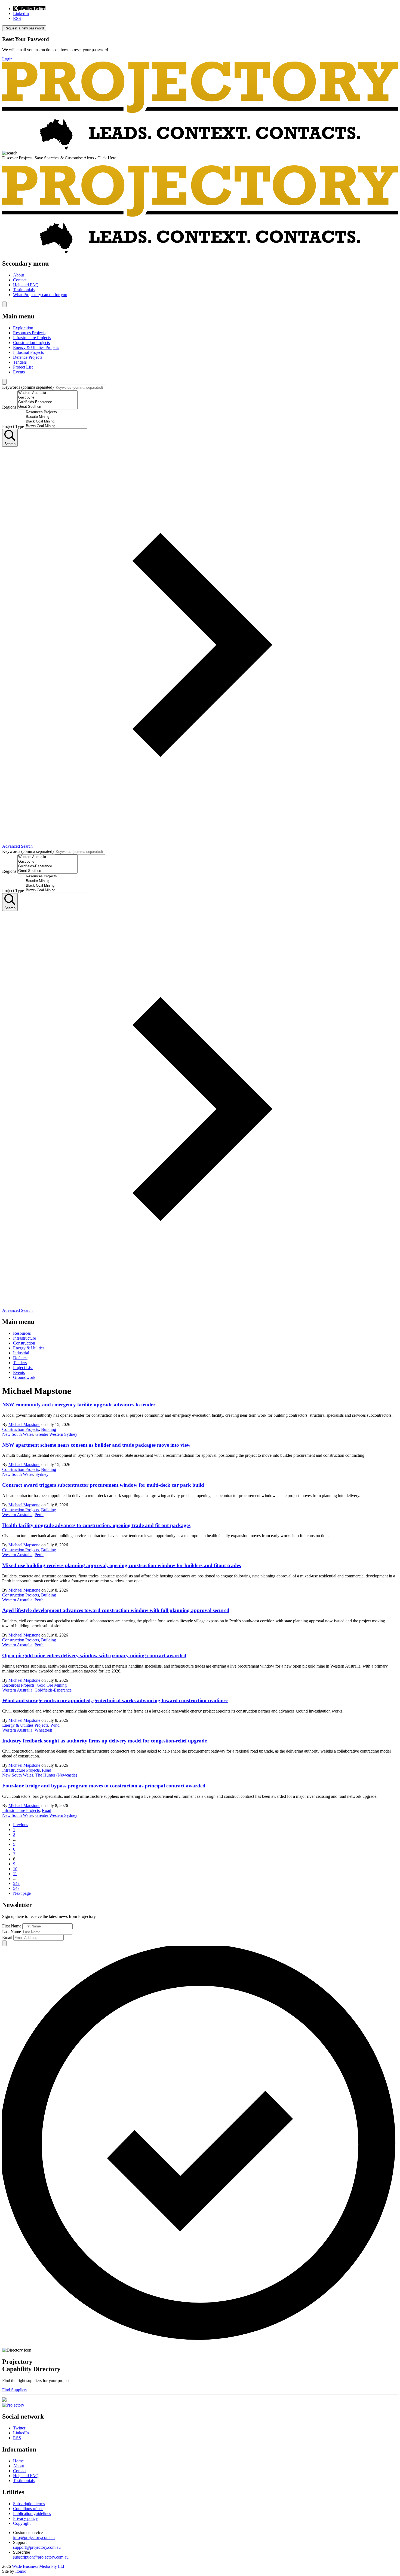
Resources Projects (29, 333)
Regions (9, 407)
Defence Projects (28, 357)
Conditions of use (28, 2509)
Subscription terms (29, 2504)
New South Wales (18, 1434)
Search (10, 444)
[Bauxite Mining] (56, 417)
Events (19, 372)
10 (15, 1869)
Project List (23, 367)
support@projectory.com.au (37, 2547)
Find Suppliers (15, 2390)
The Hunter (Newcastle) (56, 1775)
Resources (22, 1333)
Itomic (21, 2571)
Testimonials (24, 290)
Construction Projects (31, 343)
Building (49, 1429)
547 (16, 1883)
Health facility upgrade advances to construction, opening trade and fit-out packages (96, 1525)
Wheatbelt (43, 1730)
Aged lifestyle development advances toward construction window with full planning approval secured (116, 1610)
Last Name (12, 1932)
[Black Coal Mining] (56, 422)
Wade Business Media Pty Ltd (38, 2566)
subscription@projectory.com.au (41, 2557)
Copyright (22, 2523)
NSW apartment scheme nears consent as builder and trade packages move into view (96, 1445)
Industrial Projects (28, 352)
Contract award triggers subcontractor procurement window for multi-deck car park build (103, 1485)
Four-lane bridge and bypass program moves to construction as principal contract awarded (104, 1786)
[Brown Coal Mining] (56, 426)
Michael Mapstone (24, 1424)
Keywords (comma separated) (28, 387)
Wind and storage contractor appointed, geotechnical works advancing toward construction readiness (115, 1700)
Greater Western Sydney (56, 1434)
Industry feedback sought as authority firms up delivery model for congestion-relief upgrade (104, 1741)
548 (16, 1888)
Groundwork (24, 1377)
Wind (55, 1725)
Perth (39, 1515)
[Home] (200, 148)
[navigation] (200, 279)
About (19, 275)
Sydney (42, 1474)
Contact (20, 280)
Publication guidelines (32, 2513)
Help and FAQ (26, 285)
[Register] (4, 2400)
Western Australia (17, 1515)
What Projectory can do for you (40, 295)
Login (7, 59)
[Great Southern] (47, 407)
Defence (20, 1358)
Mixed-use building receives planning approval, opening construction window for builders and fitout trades (121, 1565)
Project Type (13, 426)
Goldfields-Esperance (53, 1690)
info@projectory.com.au (34, 2537)
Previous (21, 1825)
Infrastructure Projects (32, 338)
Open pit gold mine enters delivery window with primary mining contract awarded (94, 1655)
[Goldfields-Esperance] (47, 402)
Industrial (21, 1353)
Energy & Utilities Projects (36, 347)
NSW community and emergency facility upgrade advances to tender (79, 1405)
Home (18, 2461)
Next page (22, 1893)
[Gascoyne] (47, 398)
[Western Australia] (47, 393)
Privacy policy (25, 2518)
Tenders (20, 362)
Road (47, 1770)
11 (15, 1874)
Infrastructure (24, 1338)
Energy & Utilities (29, 1348)
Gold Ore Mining (52, 1685)
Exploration (23, 328)
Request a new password (24, 28)
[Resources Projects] (56, 412)
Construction (24, 1343)
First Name (12, 1926)
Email (7, 1937)
